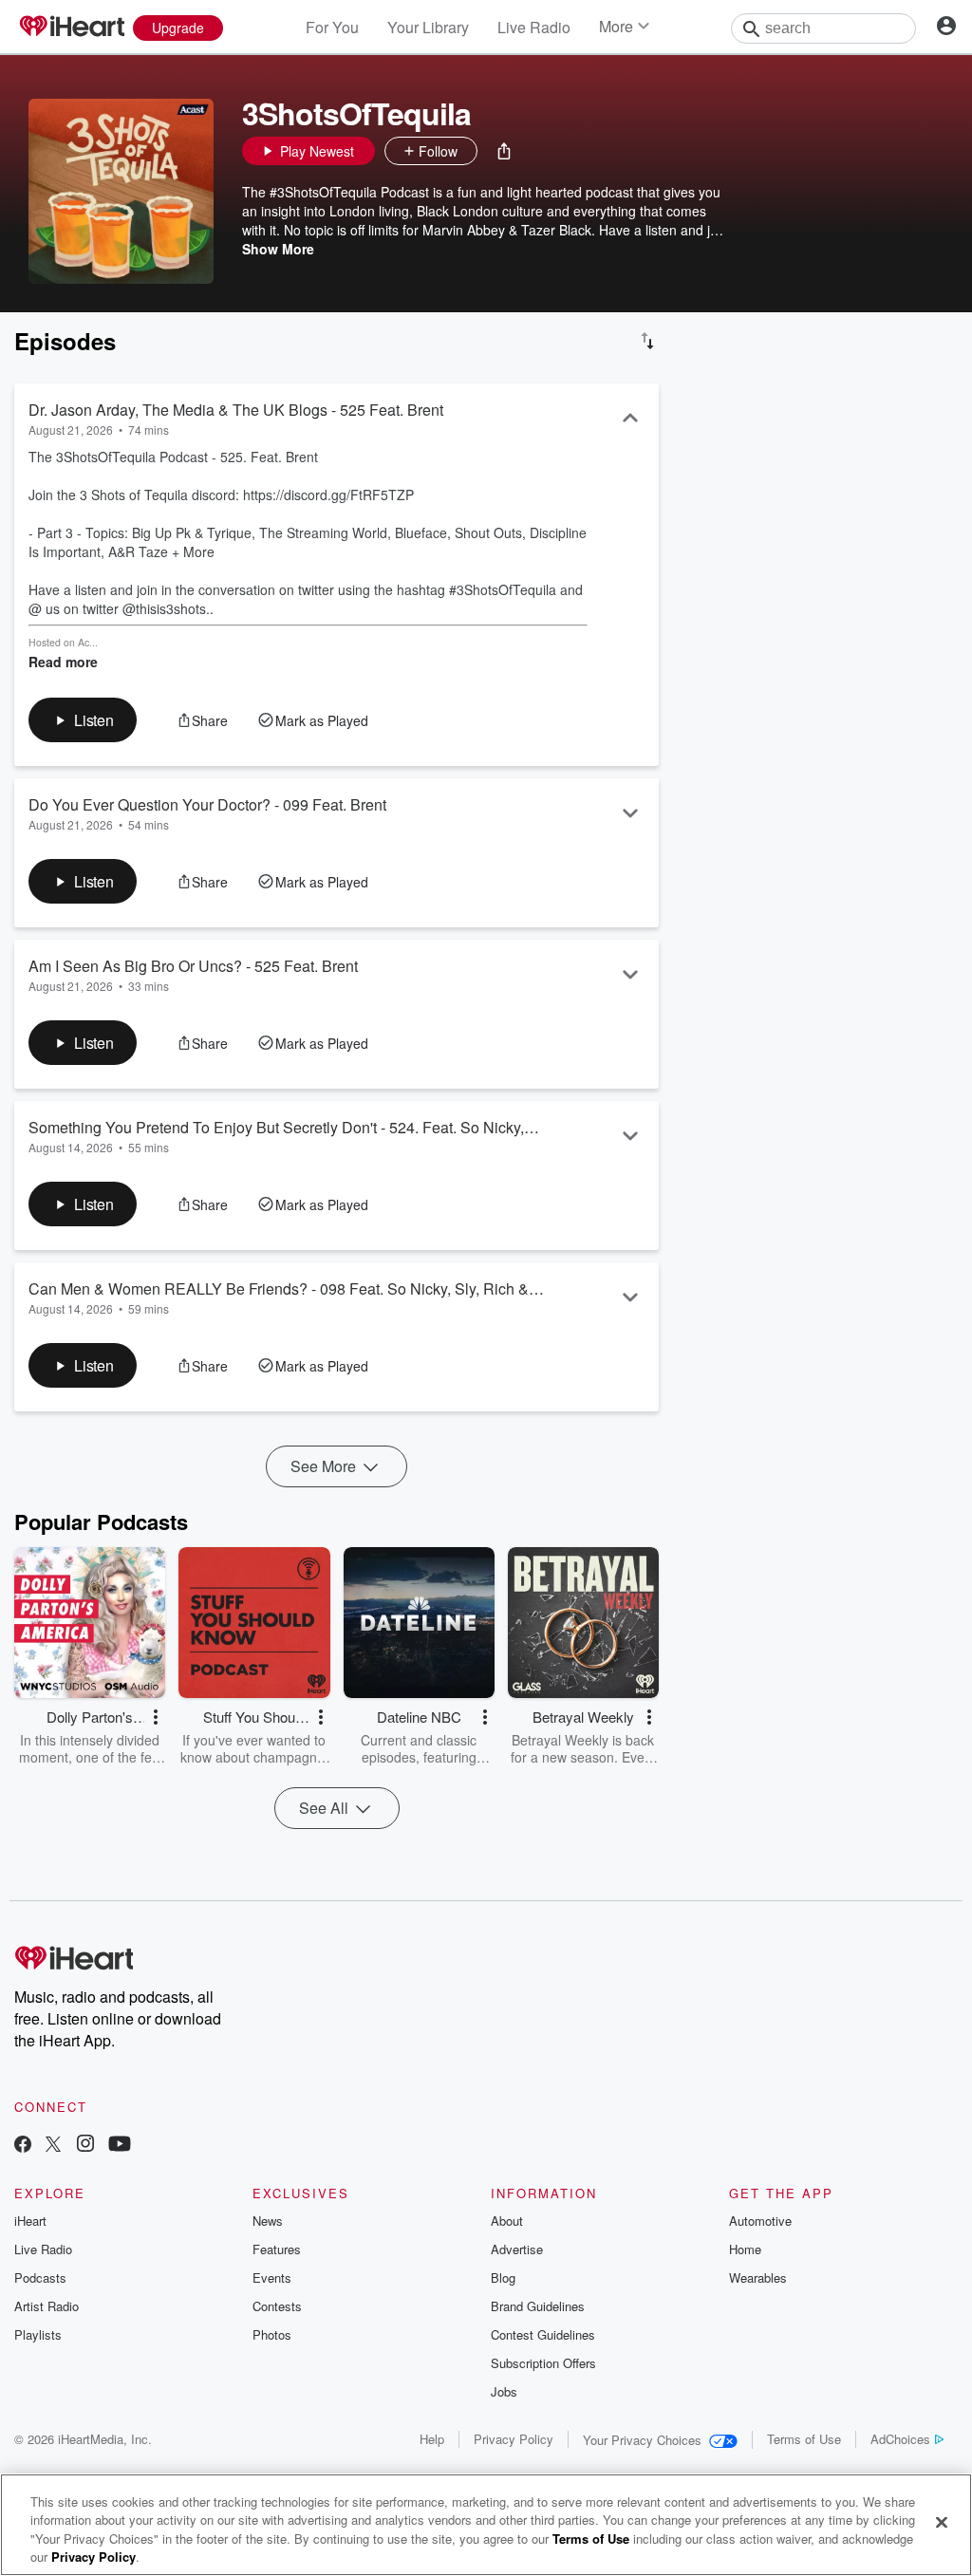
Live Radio (534, 27)
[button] (504, 151)
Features (277, 2249)
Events (272, 2277)
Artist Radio (47, 2306)
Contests (277, 2306)
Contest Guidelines (543, 2334)
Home (745, 2249)
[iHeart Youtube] (120, 2146)
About (507, 2221)
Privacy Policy (514, 2439)
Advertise (517, 2249)
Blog (503, 2277)
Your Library (428, 27)
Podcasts (40, 2277)
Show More (278, 249)
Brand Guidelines (538, 2306)
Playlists (38, 2334)
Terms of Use (804, 2439)
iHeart (30, 2221)
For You (332, 27)
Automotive (760, 2221)
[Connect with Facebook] (23, 2146)
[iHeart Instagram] (85, 2146)
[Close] (942, 2522)
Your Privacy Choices (642, 2440)
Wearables (758, 2277)
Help (432, 2439)
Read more (63, 662)
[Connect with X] (53, 2146)
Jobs (504, 2391)
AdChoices (900, 2439)
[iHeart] (71, 28)
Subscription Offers (543, 2363)
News (268, 2221)
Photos (272, 2334)
